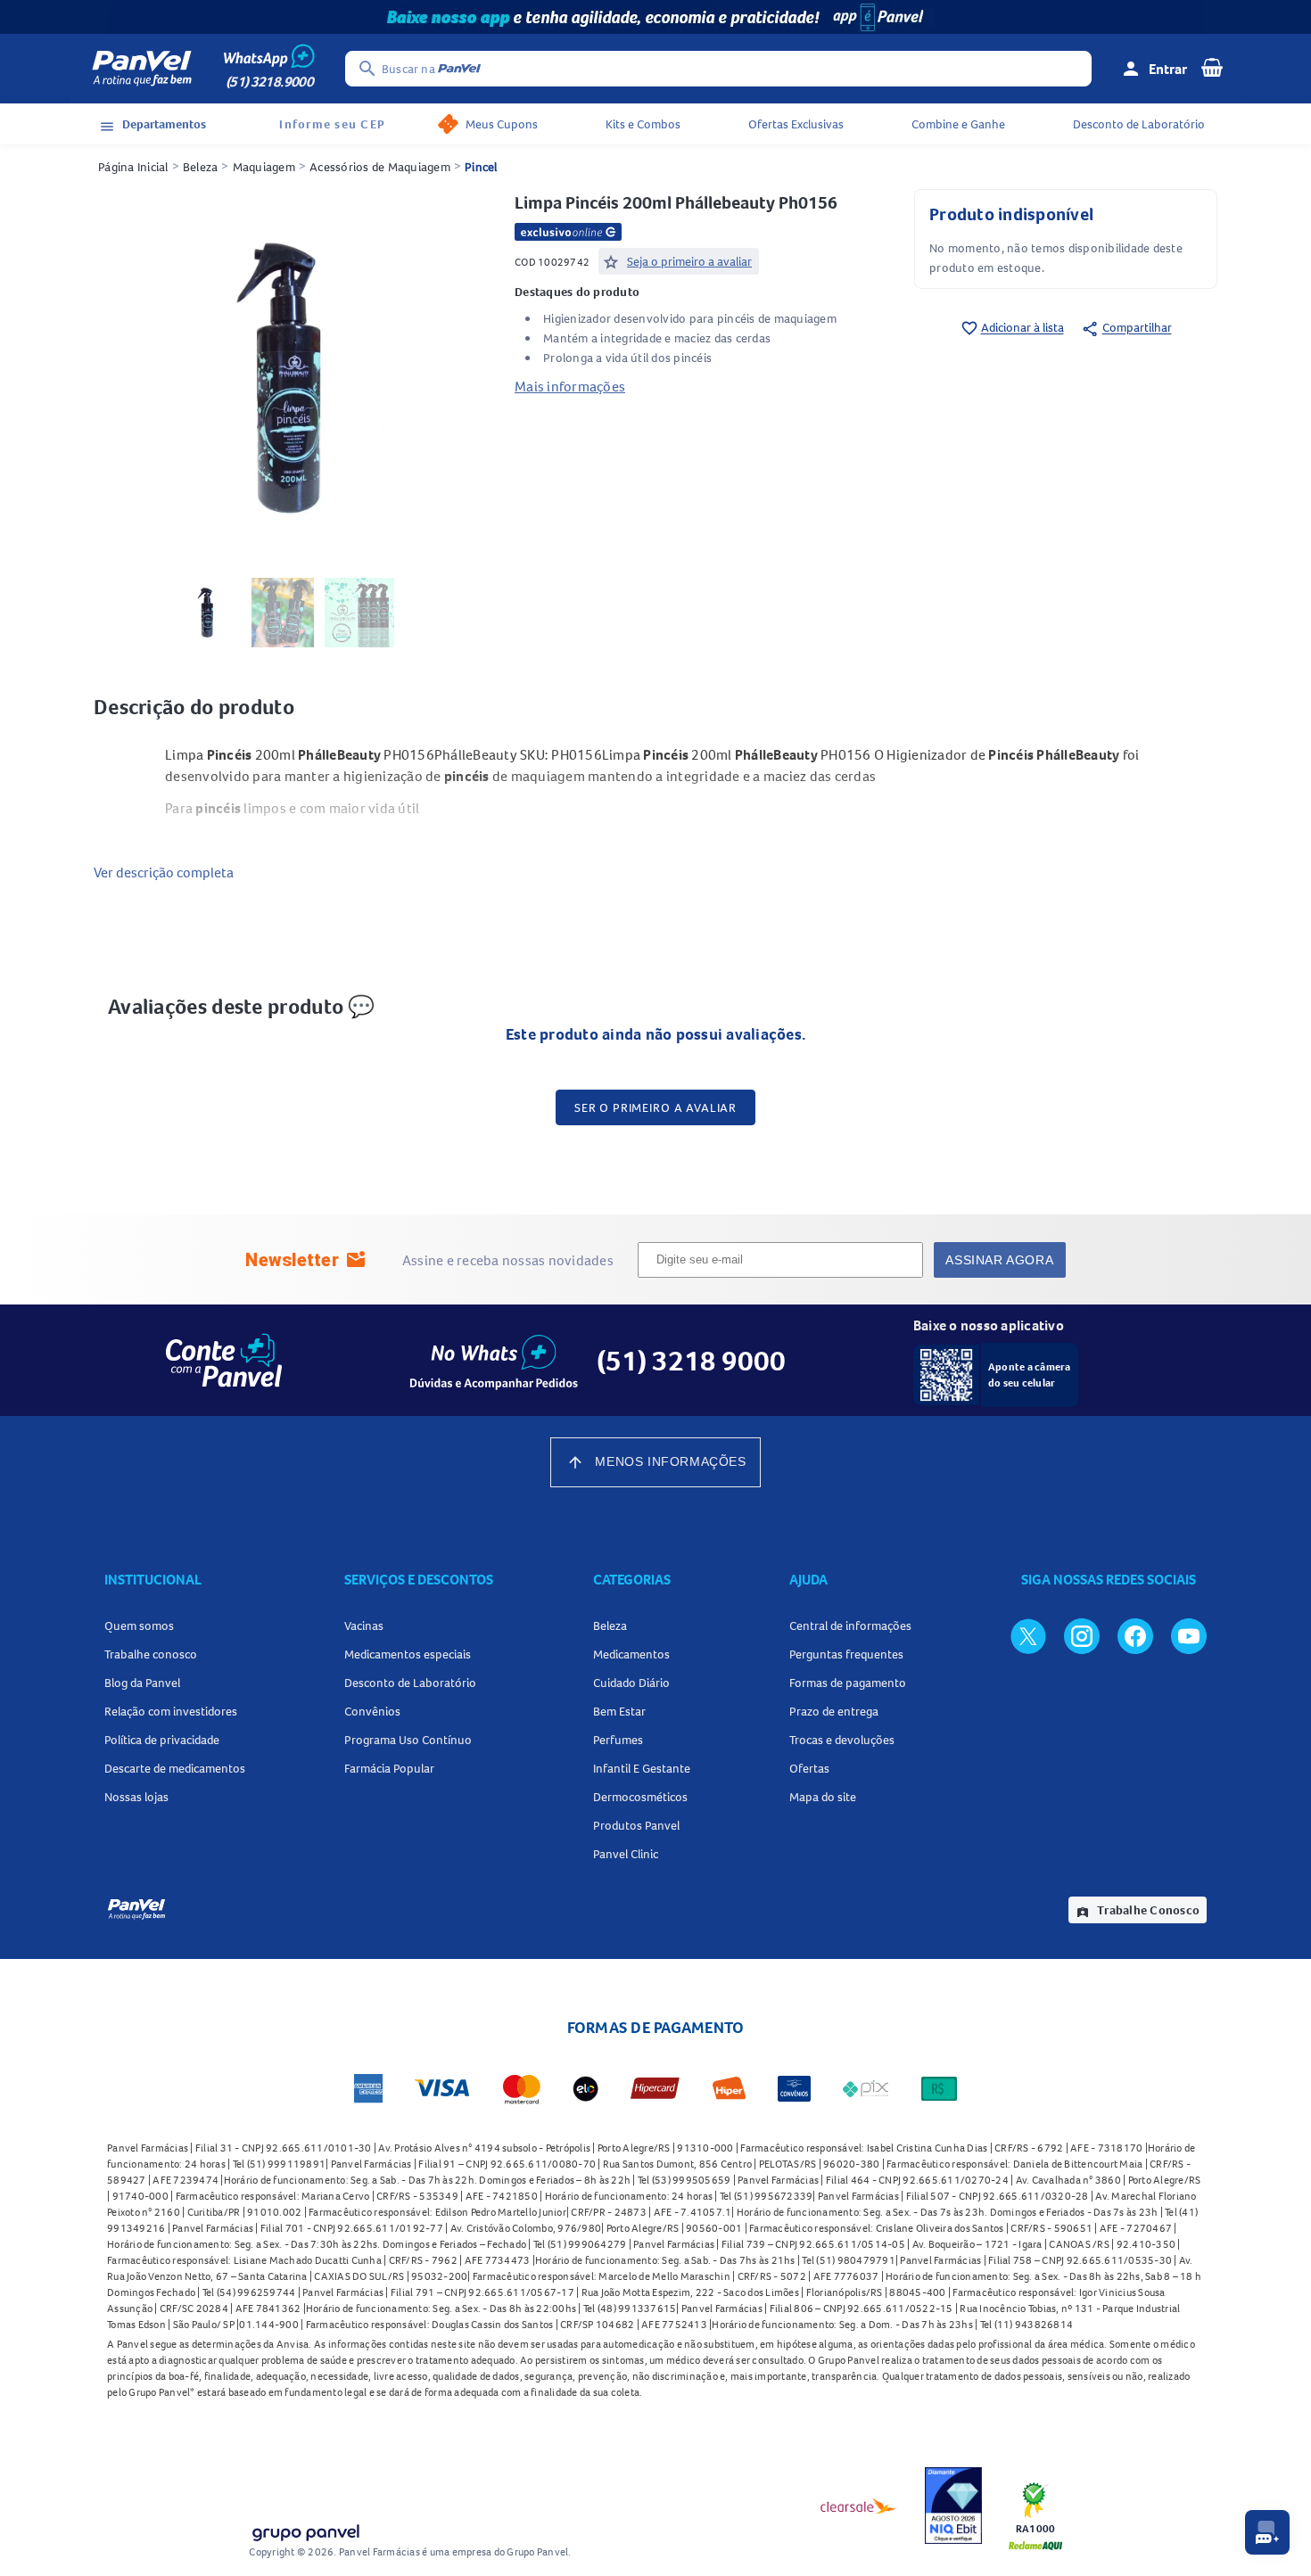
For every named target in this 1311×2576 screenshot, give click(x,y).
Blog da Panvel (142, 1683)
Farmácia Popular (389, 1768)
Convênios (372, 1711)
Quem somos (139, 1625)
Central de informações (850, 1625)
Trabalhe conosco (151, 1654)
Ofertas (809, 1768)
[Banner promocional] (655, 17)
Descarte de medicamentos (175, 1768)
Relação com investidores (171, 1711)
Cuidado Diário (631, 1683)
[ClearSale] (859, 2506)
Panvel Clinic (626, 1854)
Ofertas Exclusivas (796, 124)
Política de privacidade (162, 1740)
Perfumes (618, 1740)
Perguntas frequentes (846, 1654)
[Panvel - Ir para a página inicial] (142, 69)
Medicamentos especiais (408, 1654)
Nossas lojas (136, 1797)
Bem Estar (619, 1711)
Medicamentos (631, 1654)
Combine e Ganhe (958, 124)
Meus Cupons (502, 124)
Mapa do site (823, 1797)
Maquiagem (264, 167)
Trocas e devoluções (842, 1740)
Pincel (481, 167)
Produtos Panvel (636, 1825)
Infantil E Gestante (642, 1768)
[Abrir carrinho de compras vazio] (1212, 67)
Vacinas (364, 1625)
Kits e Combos (643, 124)
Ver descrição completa (164, 872)
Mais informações (570, 386)
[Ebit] (953, 2506)
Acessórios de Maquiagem (380, 167)
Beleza (201, 167)
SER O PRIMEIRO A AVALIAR (655, 1107)
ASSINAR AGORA (999, 1260)
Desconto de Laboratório (1139, 124)
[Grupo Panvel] (305, 2529)
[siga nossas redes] (1028, 1635)
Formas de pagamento (848, 1683)
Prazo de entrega (834, 1711)
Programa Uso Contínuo (408, 1740)
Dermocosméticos (640, 1797)
